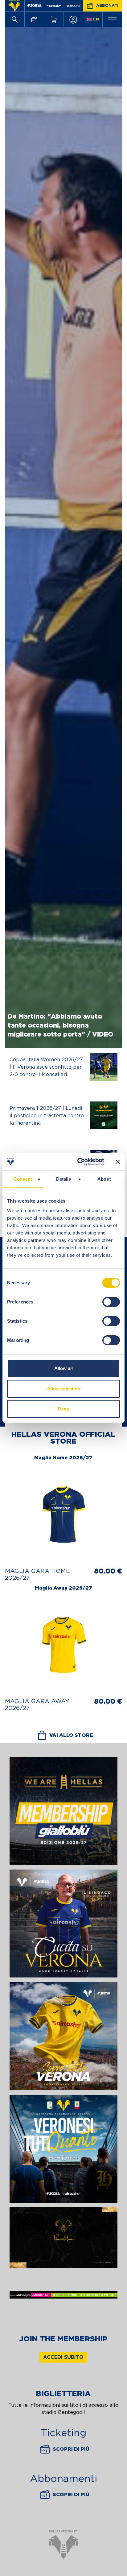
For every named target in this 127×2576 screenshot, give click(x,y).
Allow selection (64, 1389)
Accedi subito (63, 2357)
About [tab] (104, 1179)
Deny (63, 1409)
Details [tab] (64, 1179)
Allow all (63, 1368)
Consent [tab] (23, 1179)
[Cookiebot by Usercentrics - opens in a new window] (79, 1162)
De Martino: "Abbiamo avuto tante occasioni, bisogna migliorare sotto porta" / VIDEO (61, 1026)
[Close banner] (118, 1162)
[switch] (111, 1302)
